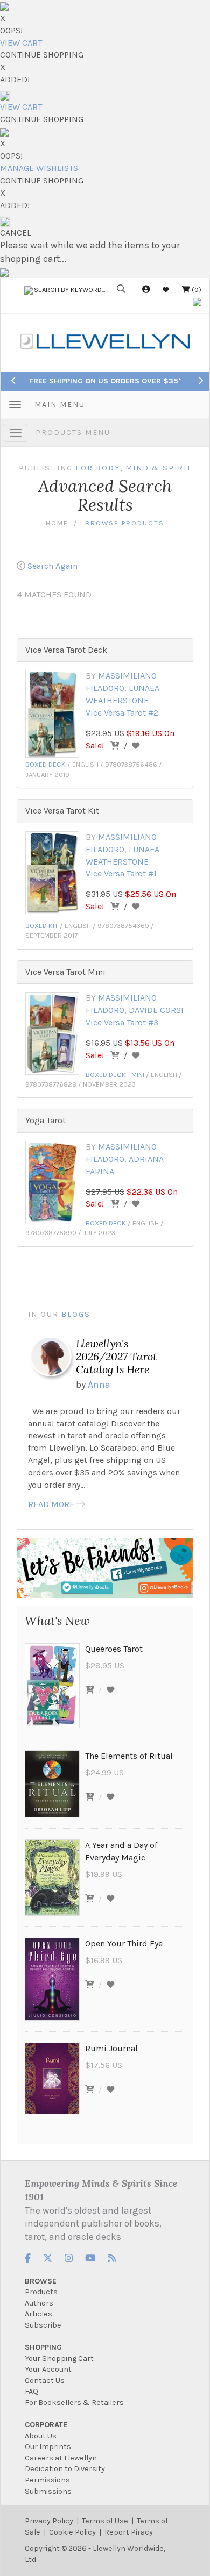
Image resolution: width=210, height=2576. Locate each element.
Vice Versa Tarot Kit (62, 811)
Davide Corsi (156, 1010)
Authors (39, 2303)
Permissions (47, 2480)
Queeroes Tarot (114, 1649)
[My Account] (146, 290)
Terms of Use (105, 2521)
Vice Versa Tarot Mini (65, 972)
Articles (38, 2314)
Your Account (48, 2369)
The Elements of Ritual (129, 1756)
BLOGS (76, 1314)
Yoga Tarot (45, 1120)
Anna (99, 1385)
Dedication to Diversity (65, 2469)
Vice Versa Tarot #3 (122, 1022)
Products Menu (73, 433)
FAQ (31, 2391)
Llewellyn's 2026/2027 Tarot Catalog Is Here (116, 1356)
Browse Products (125, 523)
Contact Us (45, 2381)
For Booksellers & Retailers (74, 2403)
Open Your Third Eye (124, 1943)
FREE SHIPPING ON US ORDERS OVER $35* (105, 381)
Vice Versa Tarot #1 (121, 873)
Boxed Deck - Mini (115, 1075)
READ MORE (51, 1504)
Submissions (48, 2491)
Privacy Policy (49, 2521)
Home (57, 523)
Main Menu (60, 405)
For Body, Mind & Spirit (134, 468)
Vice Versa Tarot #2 (122, 713)
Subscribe (43, 2325)
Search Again (52, 566)
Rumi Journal (111, 2048)
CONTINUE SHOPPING (42, 55)
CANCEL (16, 233)
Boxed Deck (45, 764)
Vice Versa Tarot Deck (66, 650)
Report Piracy (129, 2532)
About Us (41, 2436)
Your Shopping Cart (59, 2359)
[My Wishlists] (166, 290)
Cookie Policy (72, 2532)
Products (41, 2292)
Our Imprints (48, 2447)
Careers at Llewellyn (61, 2458)
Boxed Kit (42, 926)
